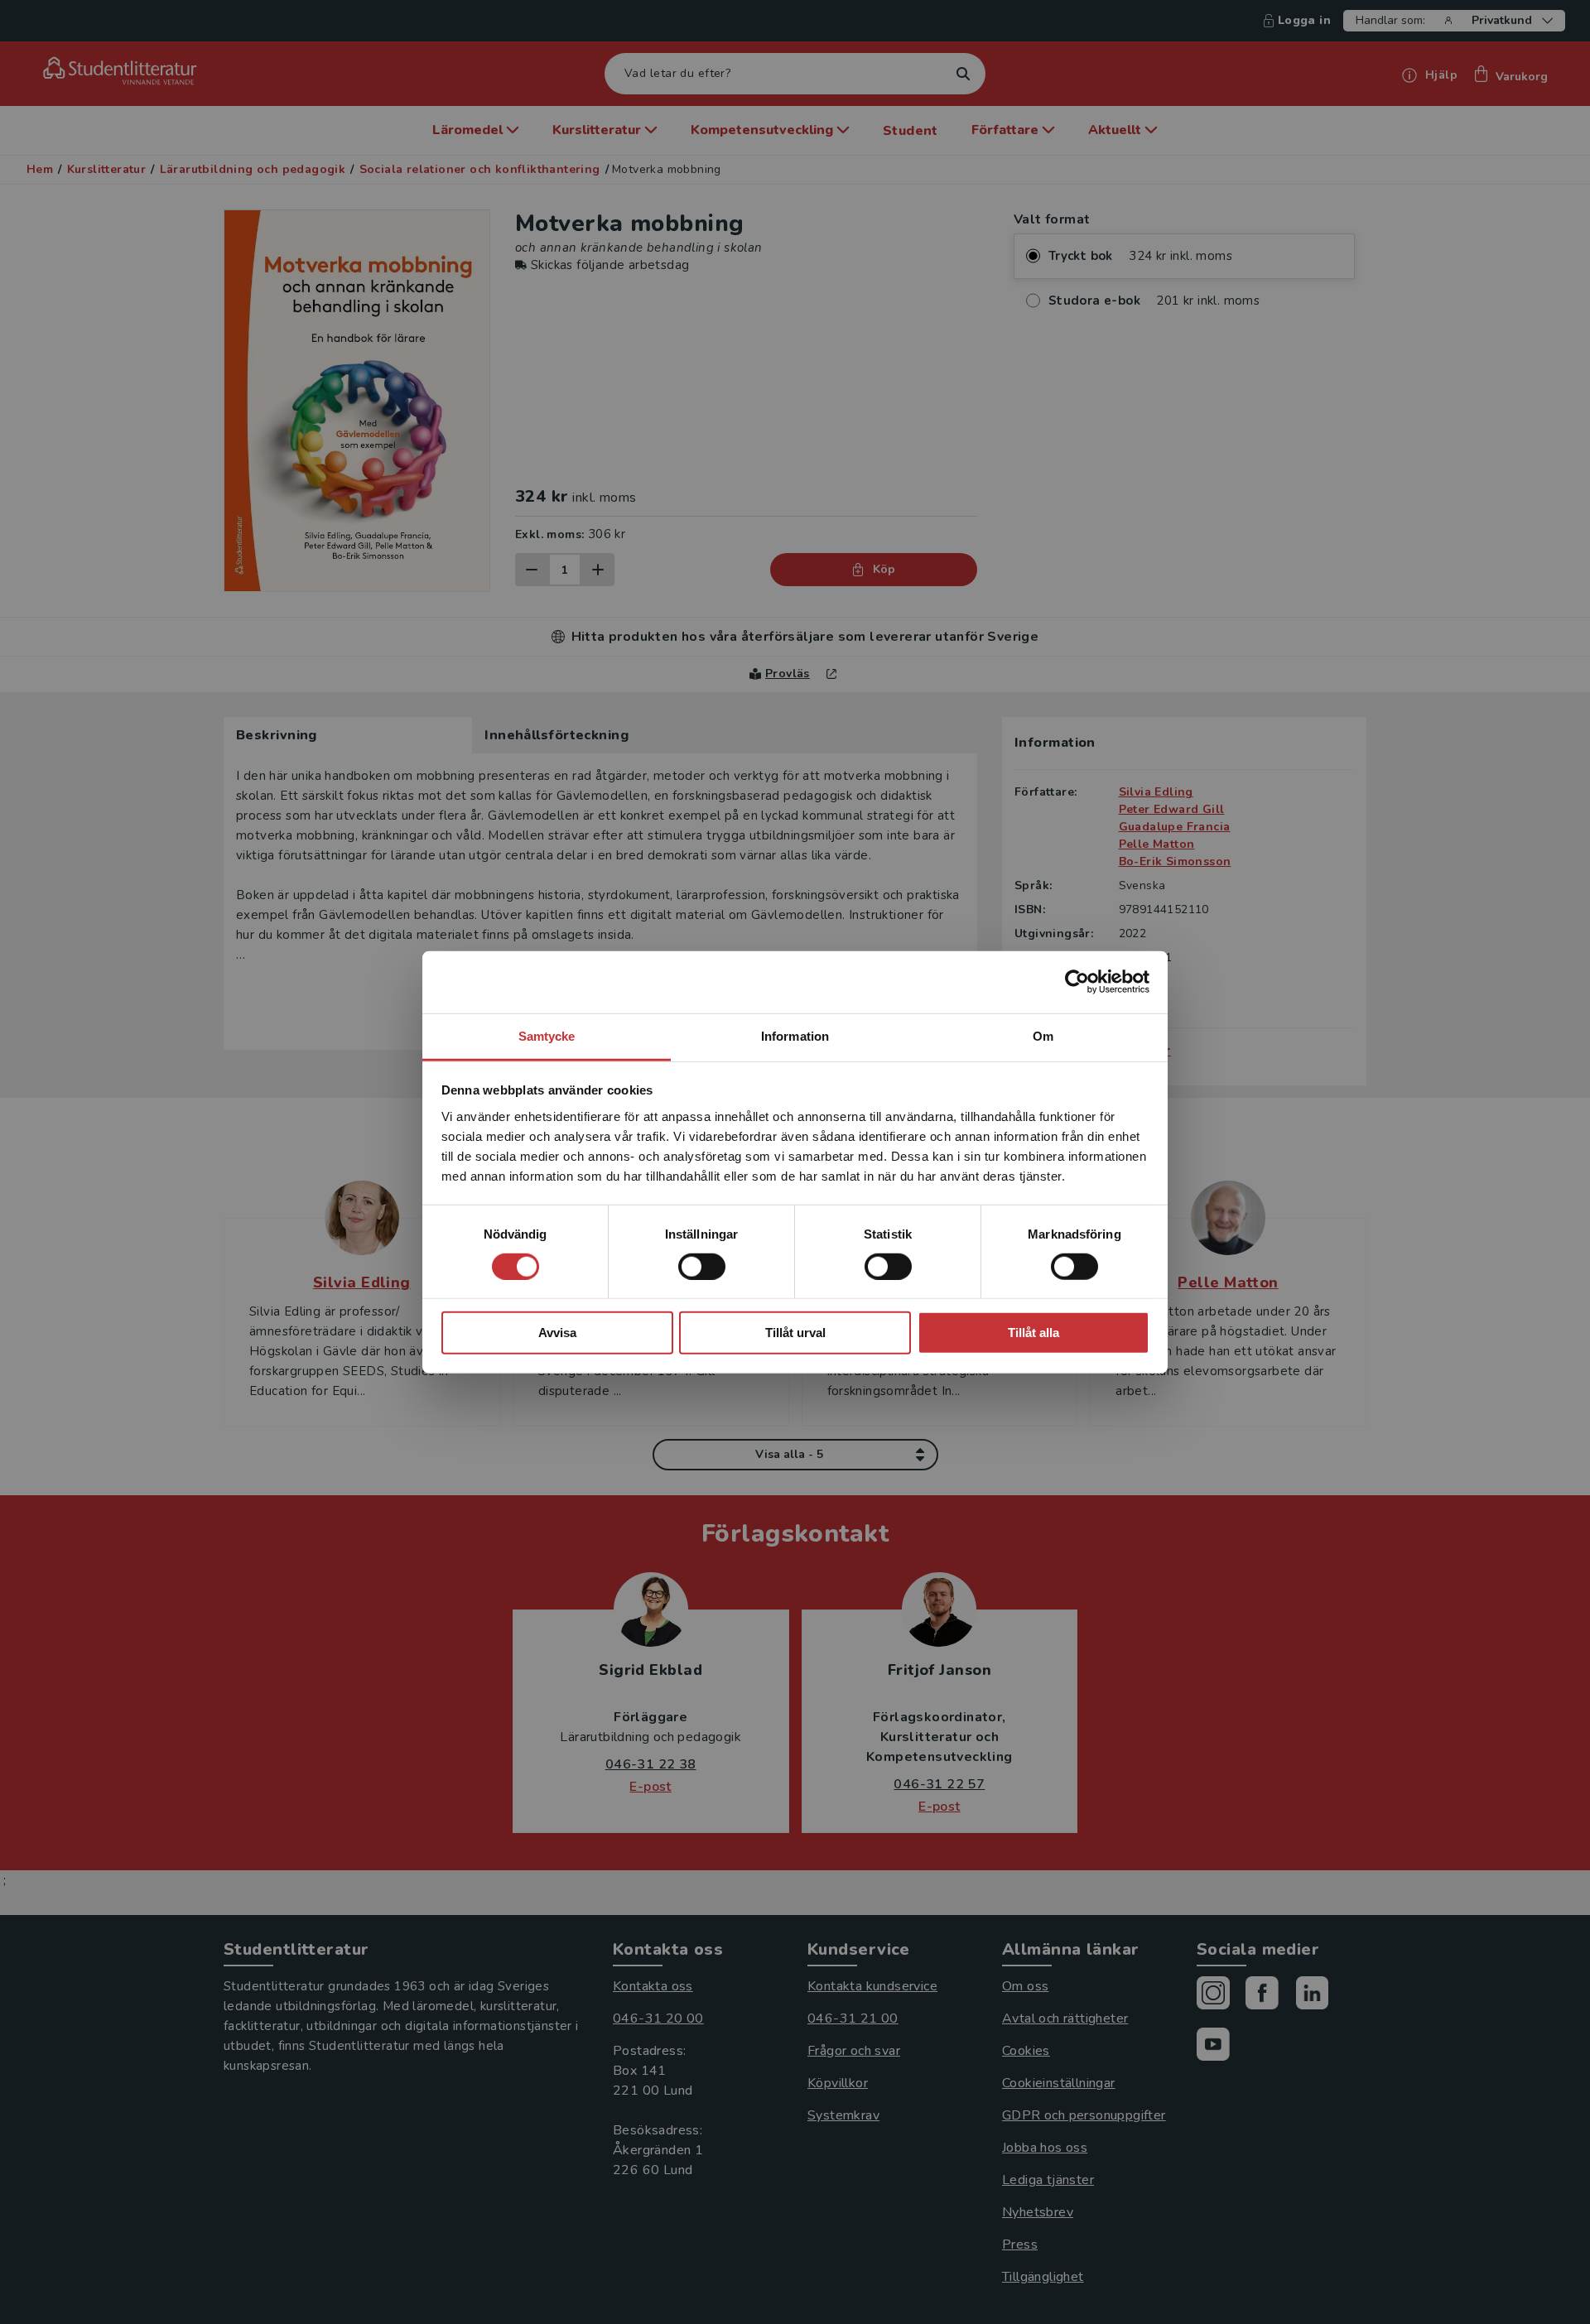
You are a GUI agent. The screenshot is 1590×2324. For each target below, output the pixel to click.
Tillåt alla (1033, 1333)
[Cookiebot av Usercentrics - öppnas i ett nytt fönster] (1077, 982)
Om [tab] (1043, 1035)
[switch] (702, 1267)
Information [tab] (795, 1035)
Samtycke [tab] (547, 1035)
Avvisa (557, 1333)
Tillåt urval (795, 1333)
